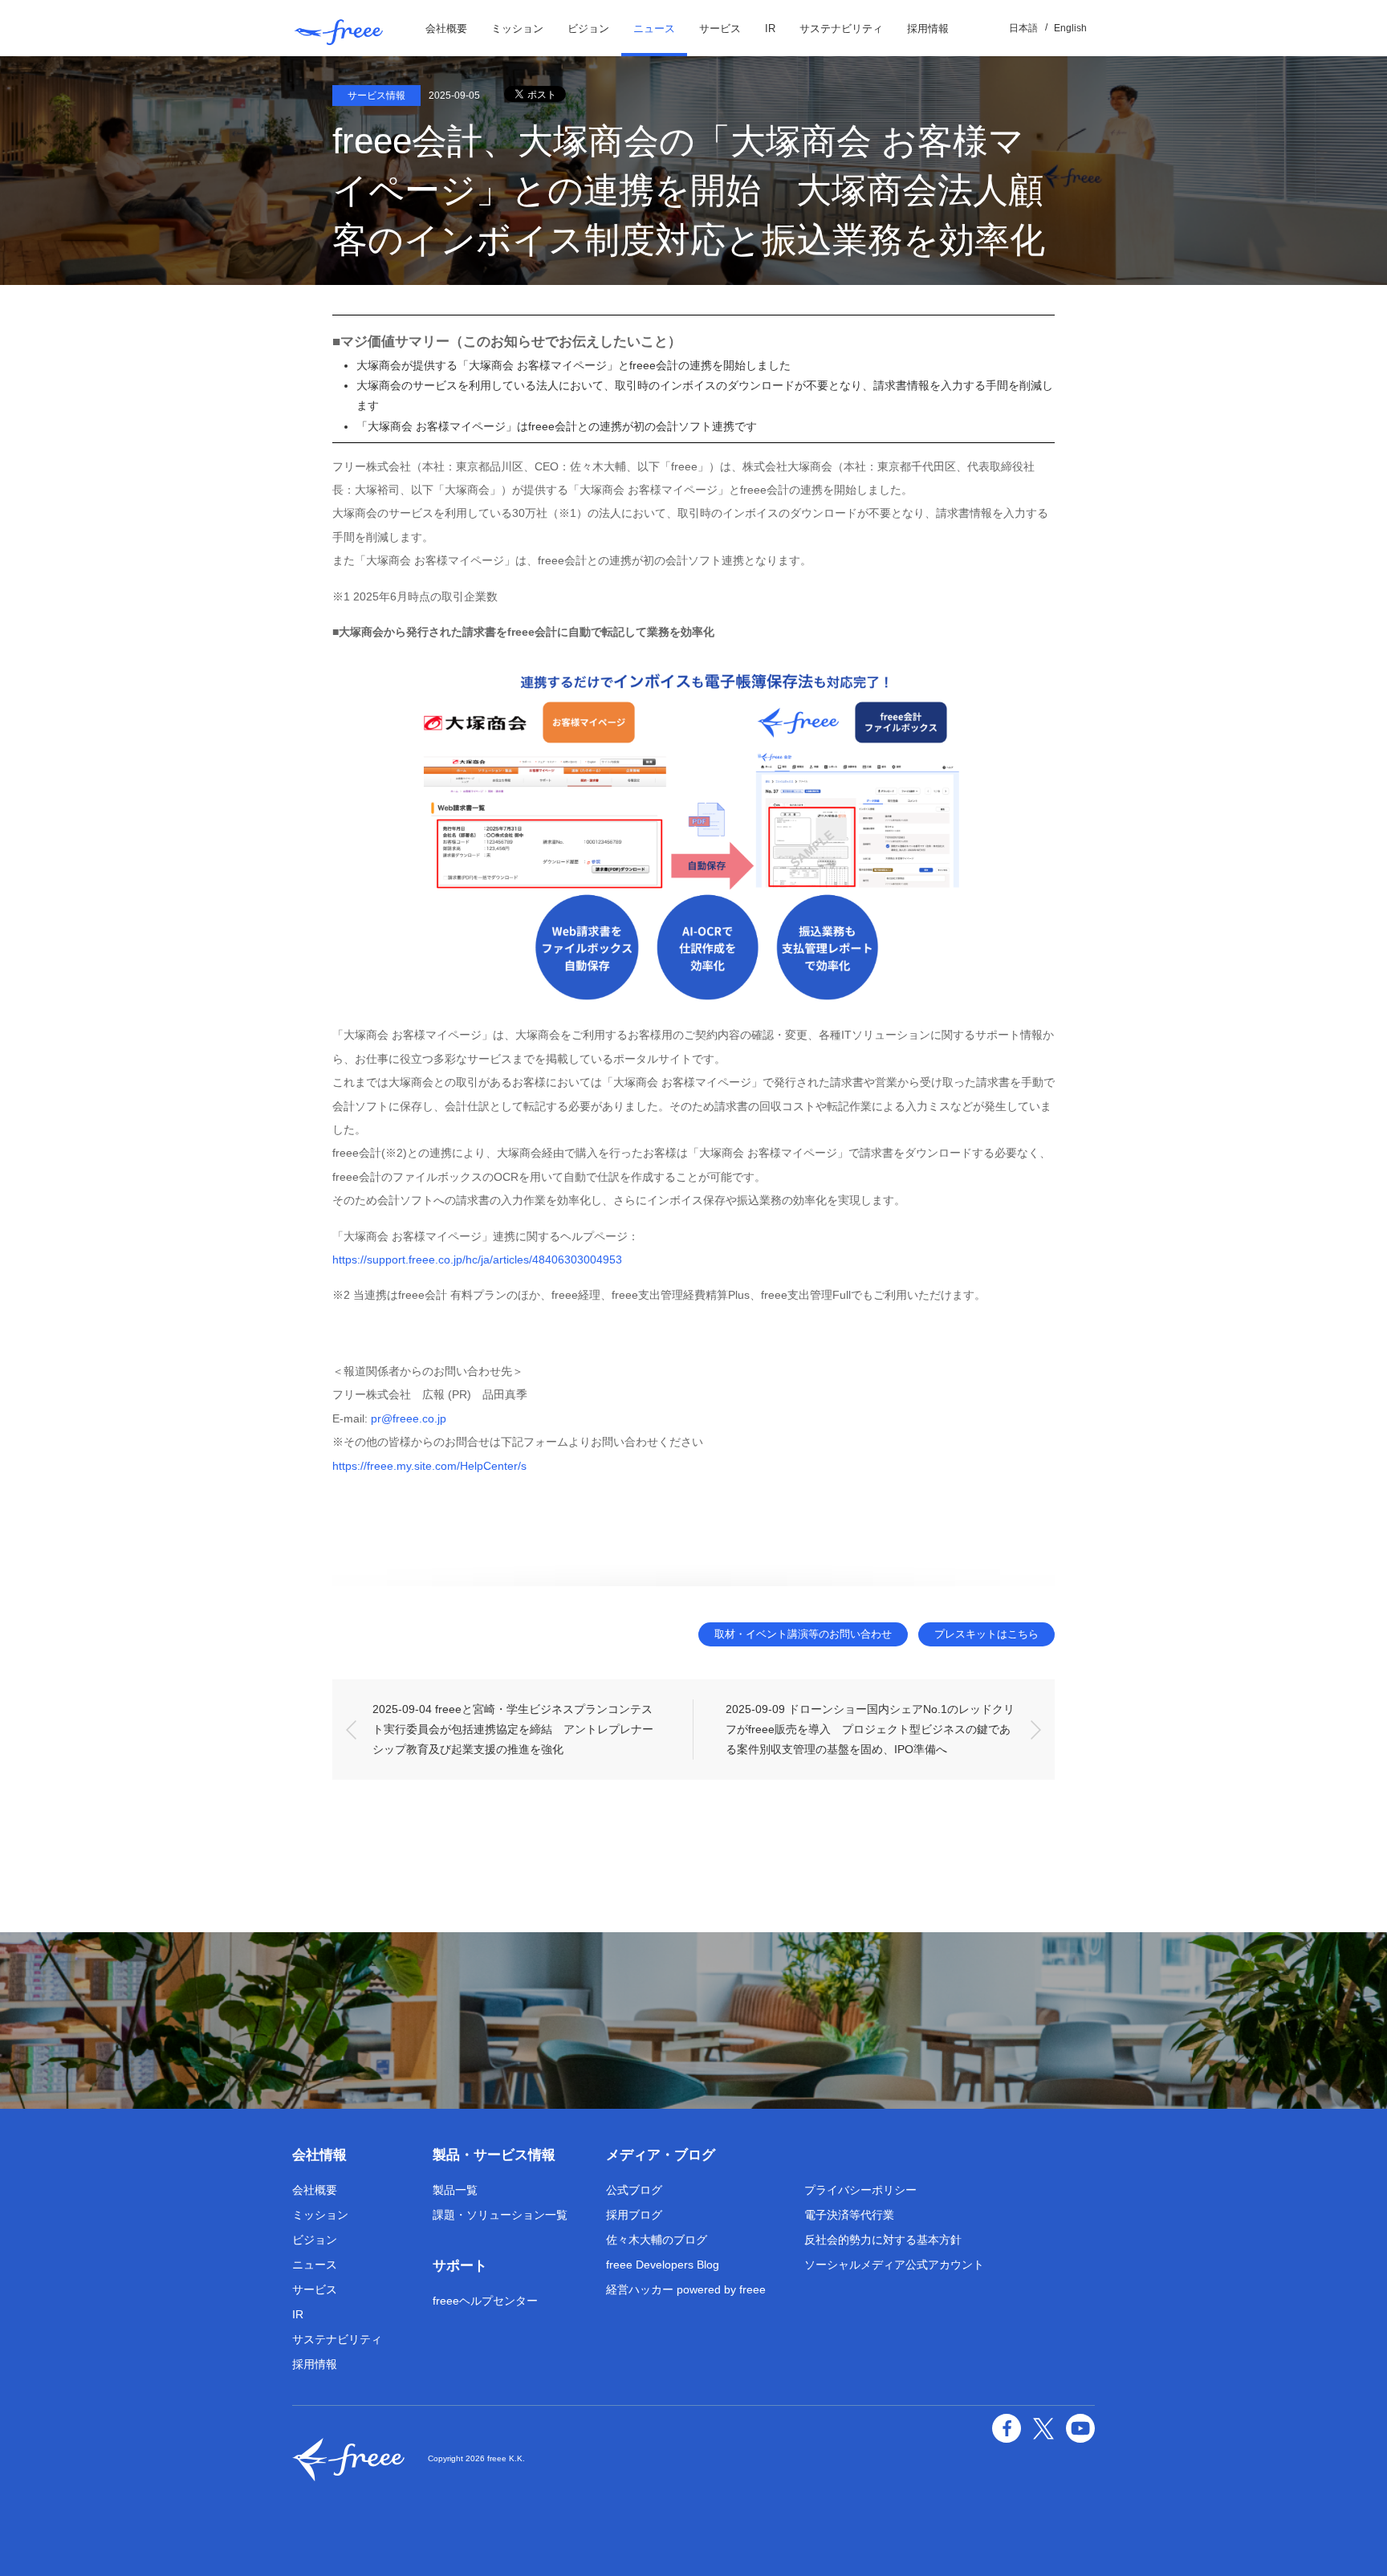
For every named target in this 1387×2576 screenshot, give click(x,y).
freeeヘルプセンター (485, 2301)
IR (770, 28)
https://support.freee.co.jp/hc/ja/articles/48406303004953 (477, 1260)
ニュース (654, 28)
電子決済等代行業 (849, 2215)
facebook (1007, 2428)
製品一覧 (455, 2190)
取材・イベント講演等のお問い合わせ (803, 1634)
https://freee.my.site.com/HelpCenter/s (429, 1466)
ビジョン (588, 28)
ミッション (517, 28)
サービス (720, 28)
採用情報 (928, 28)
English (1070, 28)
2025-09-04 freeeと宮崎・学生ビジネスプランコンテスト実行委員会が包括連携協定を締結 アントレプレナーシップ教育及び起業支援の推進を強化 (513, 1729)
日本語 (1023, 28)
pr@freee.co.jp (409, 1418)
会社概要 (446, 28)
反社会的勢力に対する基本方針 (883, 2240)
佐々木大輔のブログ (657, 2240)
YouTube (1080, 2428)
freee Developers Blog (663, 2265)
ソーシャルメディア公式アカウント (894, 2265)
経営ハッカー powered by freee (686, 2289)
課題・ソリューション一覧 (500, 2215)
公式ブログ (634, 2190)
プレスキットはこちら (986, 1634)
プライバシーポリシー (860, 2190)
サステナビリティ (841, 28)
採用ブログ (634, 2215)
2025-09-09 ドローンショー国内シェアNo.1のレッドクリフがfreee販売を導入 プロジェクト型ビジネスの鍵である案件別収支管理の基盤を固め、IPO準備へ (870, 1729)
